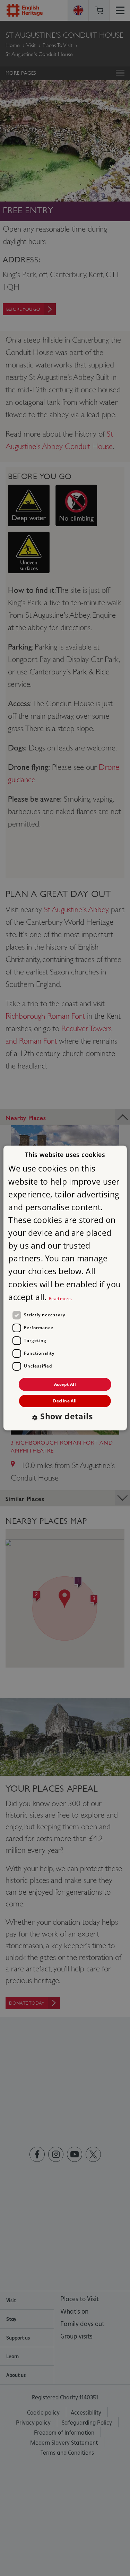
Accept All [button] (65, 1384)
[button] (65, 1417)
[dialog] (65, 1288)
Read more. (60, 1299)
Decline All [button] (65, 1401)
